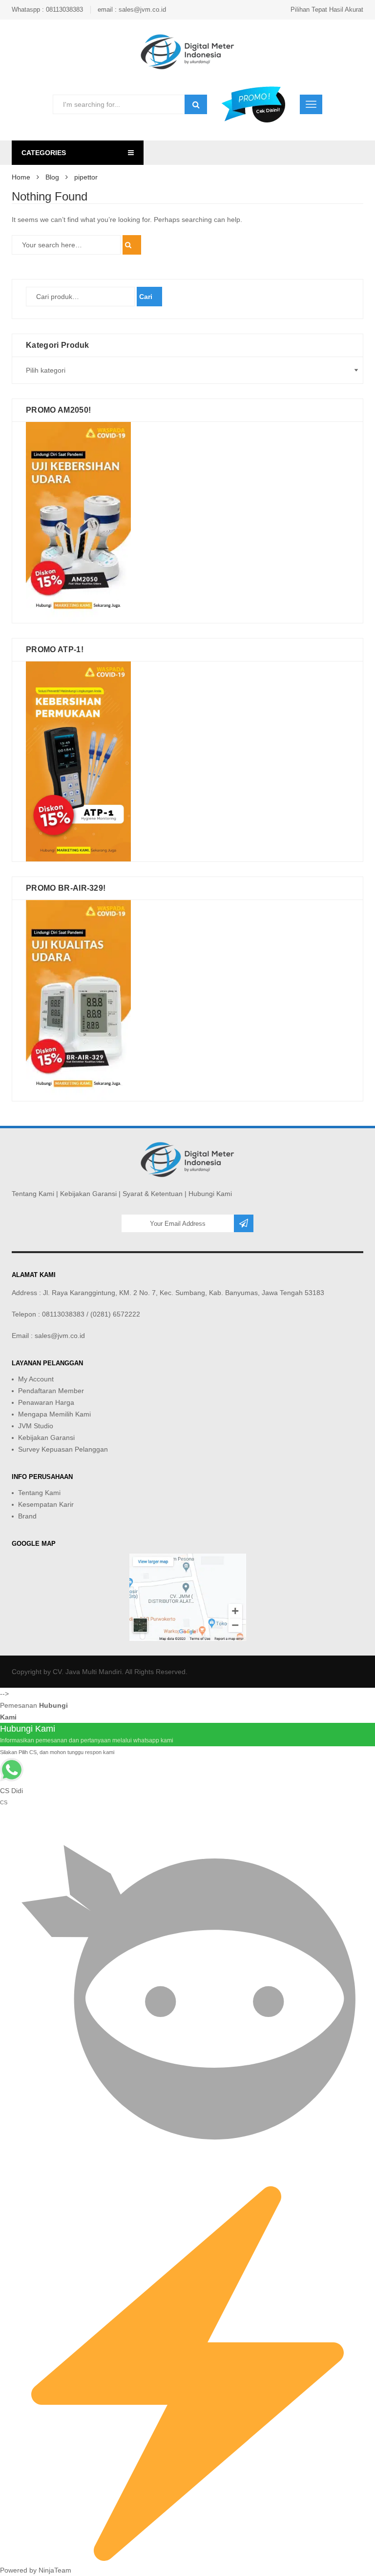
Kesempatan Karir (46, 1504)
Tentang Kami (33, 1194)
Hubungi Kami (210, 1194)
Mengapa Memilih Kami (54, 1414)
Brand (27, 1516)
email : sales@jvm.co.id (132, 10)
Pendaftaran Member (51, 1391)
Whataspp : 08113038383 (47, 10)
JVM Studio (36, 1426)
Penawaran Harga (46, 1402)
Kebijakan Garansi (88, 1194)
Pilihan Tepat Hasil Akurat (327, 10)
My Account (36, 1379)
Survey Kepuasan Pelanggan (63, 1449)
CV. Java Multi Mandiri (87, 1672)
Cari (146, 297)
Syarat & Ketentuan (153, 1194)
